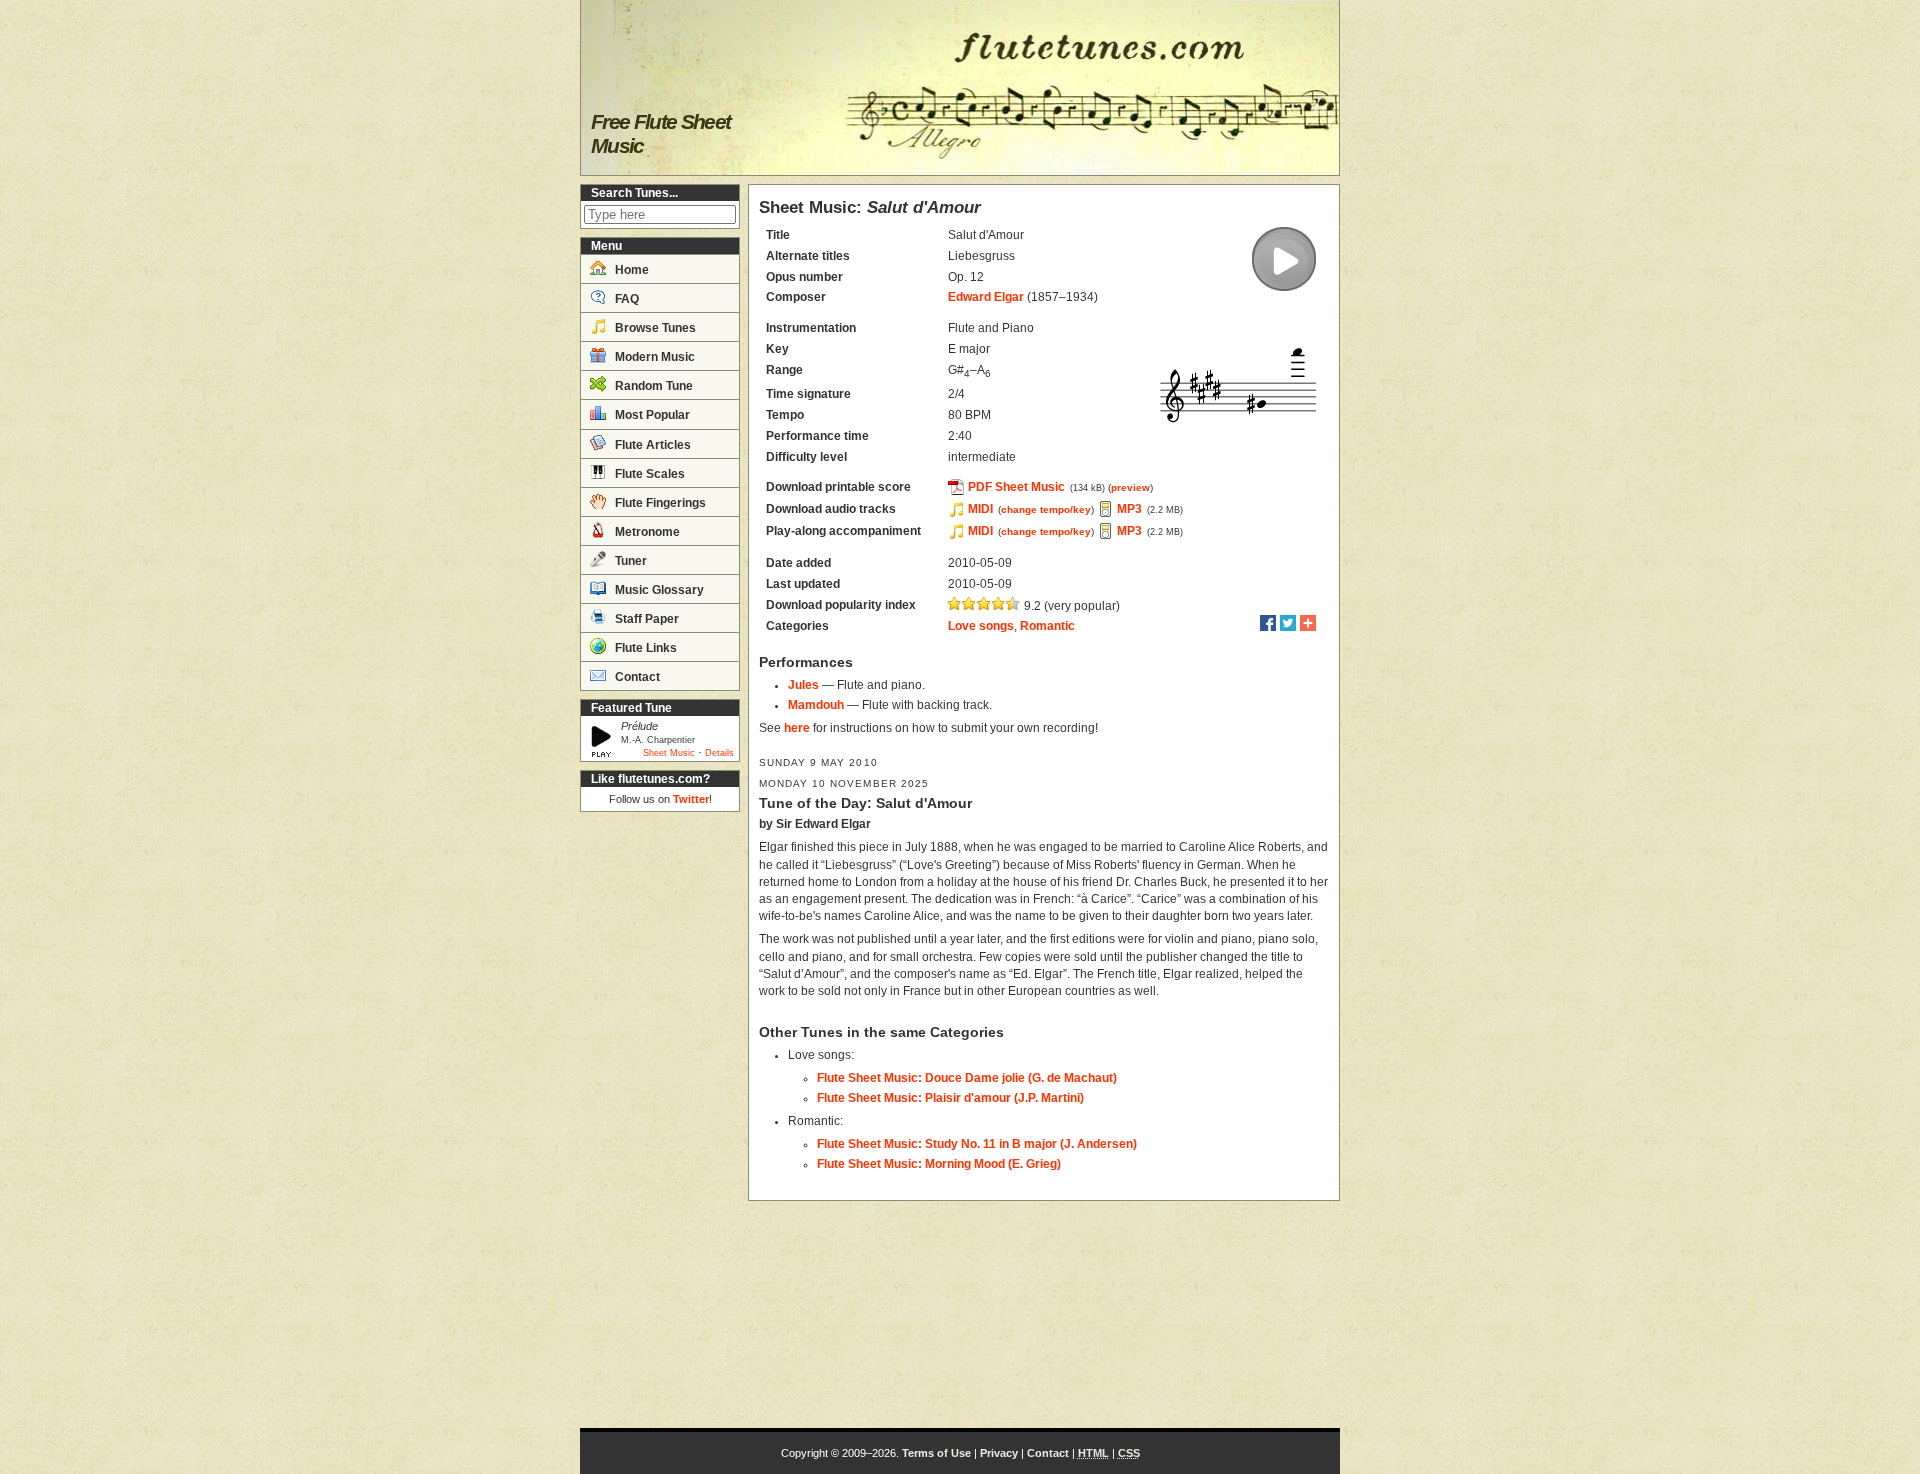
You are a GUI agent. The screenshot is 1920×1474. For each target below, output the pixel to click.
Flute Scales (648, 474)
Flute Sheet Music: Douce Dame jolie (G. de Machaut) (967, 1078)
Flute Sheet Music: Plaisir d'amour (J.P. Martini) (950, 1098)
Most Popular (651, 415)
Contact (636, 677)
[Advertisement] (660, 1120)
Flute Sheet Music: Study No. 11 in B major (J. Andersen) (977, 1144)
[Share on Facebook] (1268, 623)
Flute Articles (651, 445)
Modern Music (653, 357)
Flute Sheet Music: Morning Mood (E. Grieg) (939, 1164)
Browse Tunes (654, 328)
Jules (803, 685)
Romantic (1047, 626)
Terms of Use (936, 1453)
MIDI (980, 509)
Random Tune (652, 386)
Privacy (999, 1453)
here (797, 728)
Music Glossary (658, 590)
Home (630, 270)
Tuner (629, 561)
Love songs (981, 626)
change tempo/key (1046, 509)
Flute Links (644, 648)
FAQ (625, 299)
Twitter (691, 799)
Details (719, 753)
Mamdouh (816, 705)
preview (1130, 487)
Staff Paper (645, 619)
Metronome (646, 532)
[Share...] (1308, 623)
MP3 (1129, 509)
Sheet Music (669, 753)
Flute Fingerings (659, 503)
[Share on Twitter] (1288, 623)
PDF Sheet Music (1016, 487)
